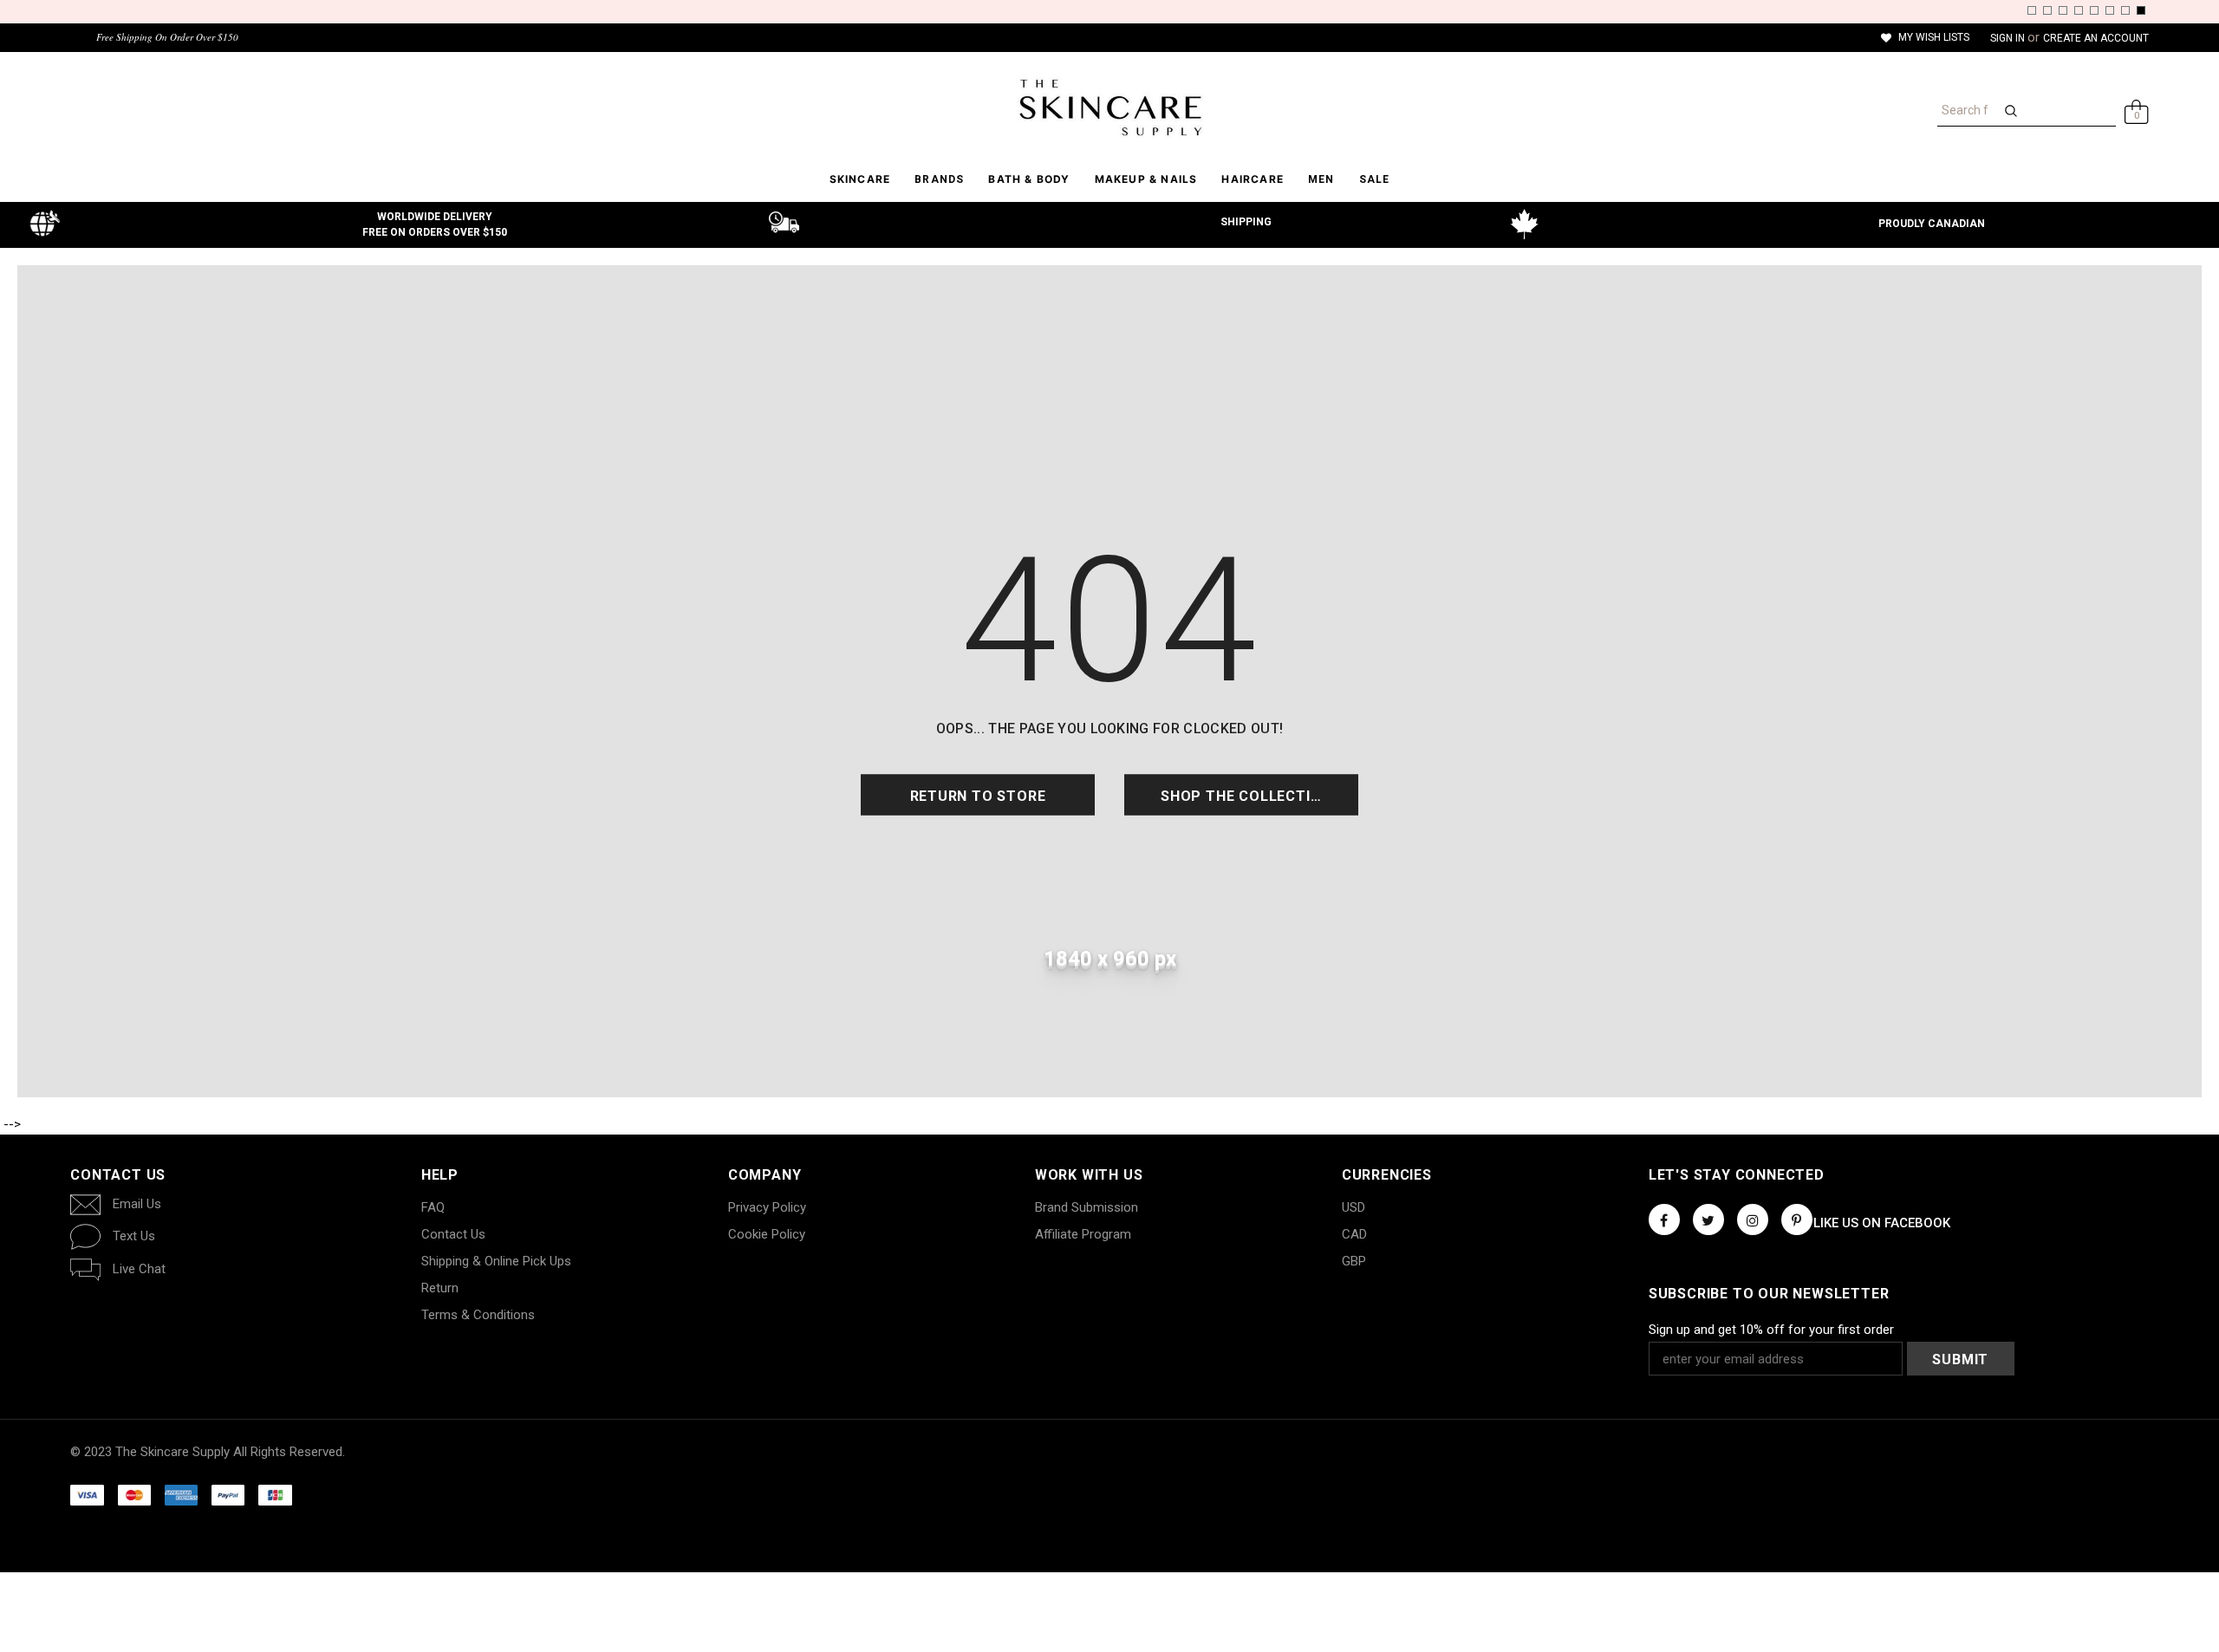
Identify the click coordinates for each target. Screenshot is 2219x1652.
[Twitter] (1708, 1219)
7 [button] (2125, 10)
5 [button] (2094, 10)
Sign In (2009, 38)
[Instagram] (1753, 1219)
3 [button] (2063, 10)
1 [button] (2032, 10)
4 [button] (2079, 10)
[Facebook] (1664, 1219)
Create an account (2096, 38)
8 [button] (2141, 10)
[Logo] (1109, 107)
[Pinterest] (1797, 1219)
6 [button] (2110, 10)
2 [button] (2047, 10)
